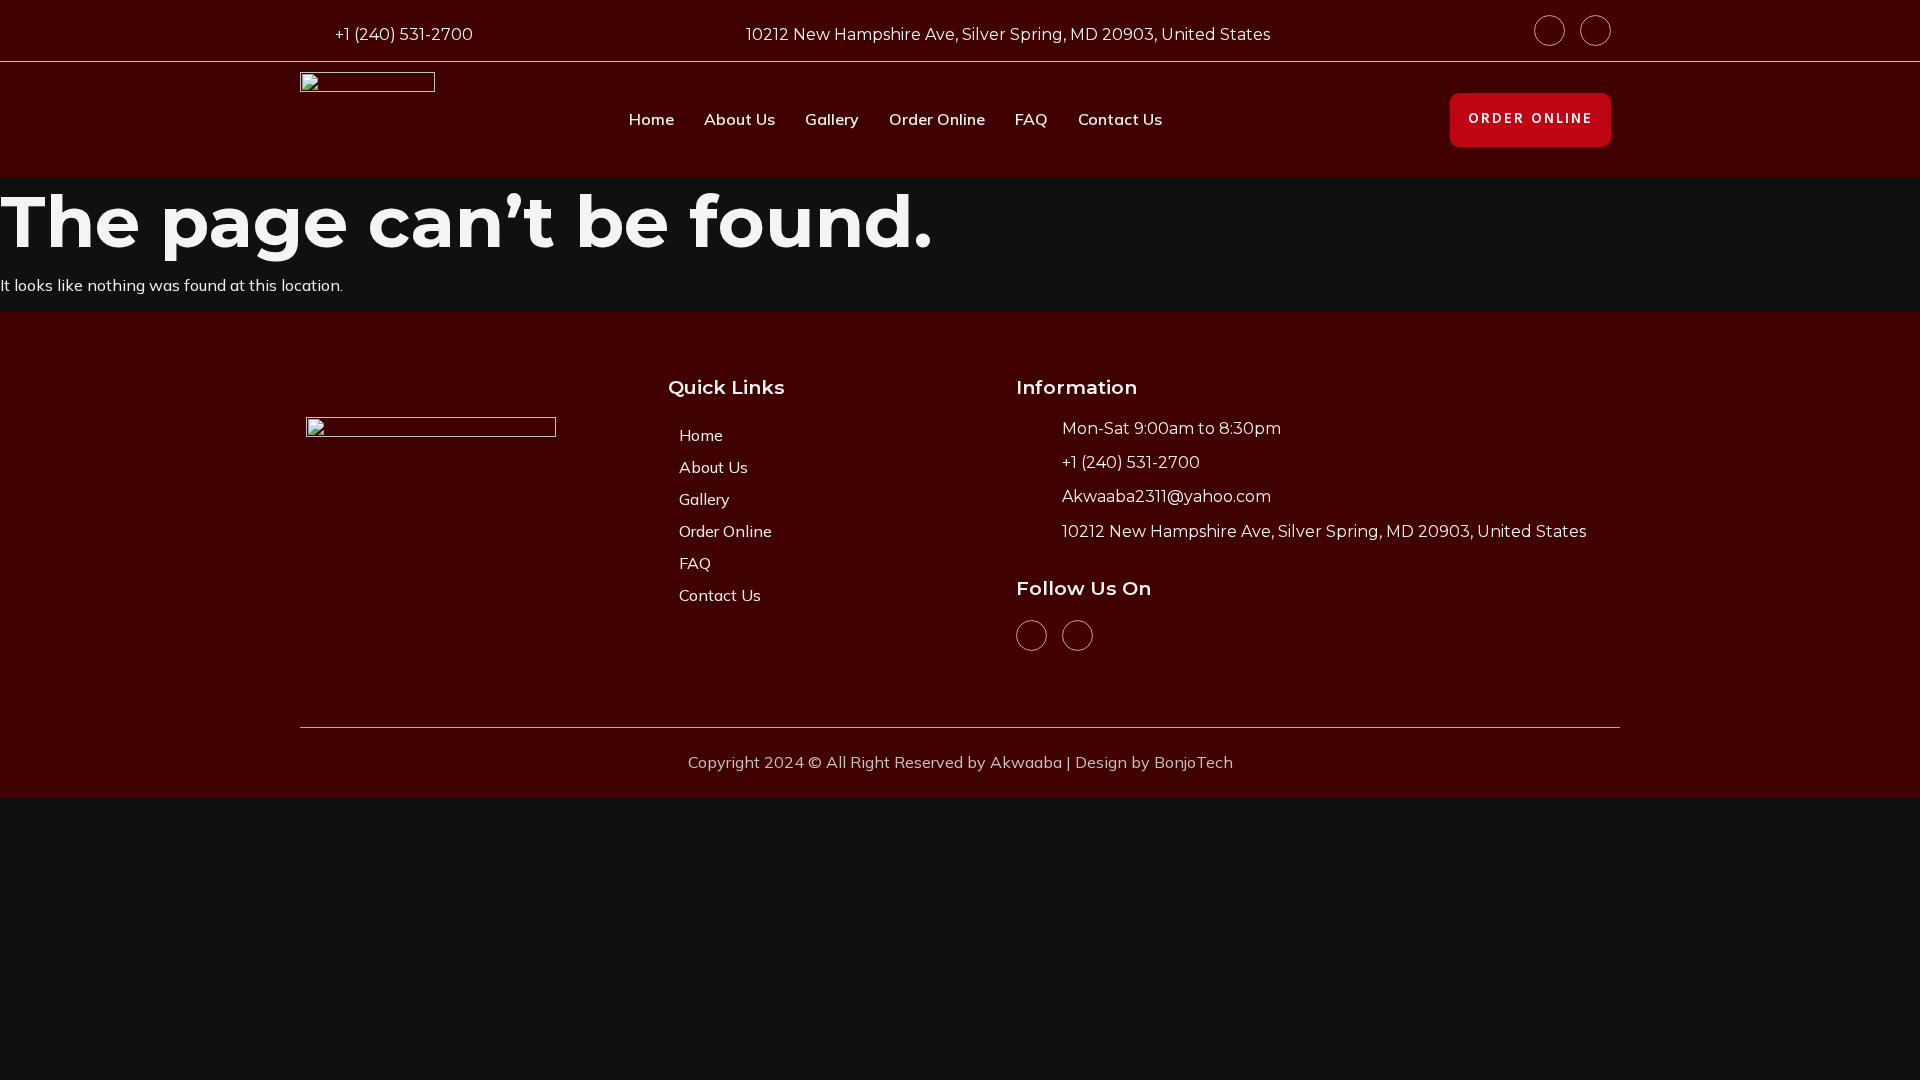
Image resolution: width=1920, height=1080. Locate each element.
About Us (739, 119)
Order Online (937, 119)
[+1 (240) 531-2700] (312, 31)
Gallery (832, 119)
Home (651, 119)
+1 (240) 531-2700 (404, 34)
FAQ (1031, 119)
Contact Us (1120, 119)
